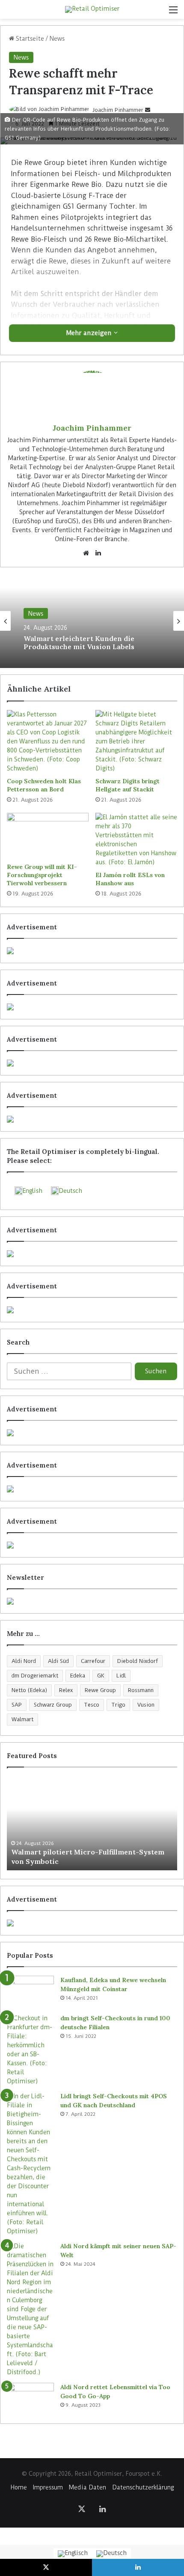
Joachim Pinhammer (118, 110)
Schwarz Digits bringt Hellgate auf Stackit (128, 785)
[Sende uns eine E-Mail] (148, 110)
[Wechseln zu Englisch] (73, 2554)
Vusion (146, 1705)
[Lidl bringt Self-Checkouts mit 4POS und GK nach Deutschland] (30, 2164)
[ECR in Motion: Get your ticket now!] (92, 951)
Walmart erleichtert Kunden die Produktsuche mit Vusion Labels (79, 642)
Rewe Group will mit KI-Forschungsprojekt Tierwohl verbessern (42, 875)
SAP (17, 1705)
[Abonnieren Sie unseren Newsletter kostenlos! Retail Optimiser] (92, 1601)
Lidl (121, 1676)
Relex (66, 1690)
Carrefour (93, 1661)
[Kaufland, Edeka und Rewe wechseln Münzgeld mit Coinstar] (30, 1992)
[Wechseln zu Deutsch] (111, 2554)
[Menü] (173, 13)
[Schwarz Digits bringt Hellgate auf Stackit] (136, 741)
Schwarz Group (53, 1705)
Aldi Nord (24, 1661)
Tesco (92, 1705)
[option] (92, 621)
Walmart (22, 1719)
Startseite (29, 39)
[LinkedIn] (98, 553)
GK (101, 1676)
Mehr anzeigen (90, 333)
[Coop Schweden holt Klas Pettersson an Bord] (48, 741)
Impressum (48, 2487)
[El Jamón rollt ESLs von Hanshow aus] (136, 840)
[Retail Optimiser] (92, 9)
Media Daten (88, 2487)
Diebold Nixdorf (138, 1661)
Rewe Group (100, 1690)
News (57, 39)
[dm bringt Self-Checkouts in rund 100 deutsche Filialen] (30, 2050)
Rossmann (141, 1690)
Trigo (118, 1705)
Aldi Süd (58, 1661)
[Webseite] (86, 553)
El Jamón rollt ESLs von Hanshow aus (130, 879)
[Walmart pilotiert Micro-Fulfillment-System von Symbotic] (92, 1823)
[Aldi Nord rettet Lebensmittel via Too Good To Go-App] (30, 2399)
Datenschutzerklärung (143, 2487)
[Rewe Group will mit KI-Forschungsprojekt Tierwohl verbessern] (48, 836)
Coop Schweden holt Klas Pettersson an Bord (44, 785)
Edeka (78, 1676)
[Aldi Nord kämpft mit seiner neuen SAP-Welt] (30, 2309)
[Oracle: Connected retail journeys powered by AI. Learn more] (92, 1310)
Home (19, 2487)
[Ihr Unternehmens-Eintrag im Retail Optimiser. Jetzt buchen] (92, 1489)
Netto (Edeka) (29, 1690)
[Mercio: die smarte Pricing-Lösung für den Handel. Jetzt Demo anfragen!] (92, 1063)
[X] (82, 2509)
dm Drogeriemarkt (35, 1676)
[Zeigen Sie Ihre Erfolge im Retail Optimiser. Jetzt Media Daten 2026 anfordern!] (92, 1923)
